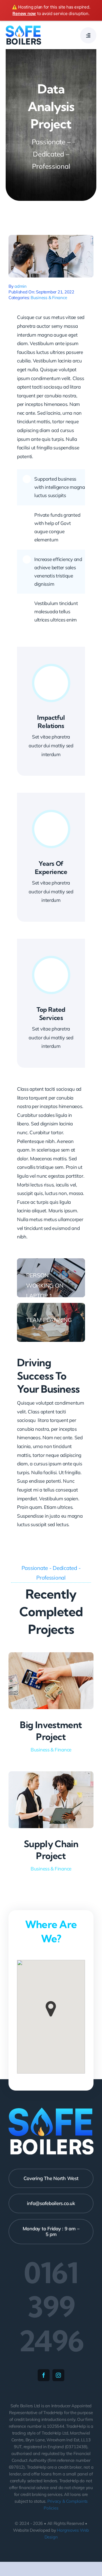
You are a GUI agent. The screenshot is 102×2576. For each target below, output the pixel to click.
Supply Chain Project (51, 1850)
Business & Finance (49, 298)
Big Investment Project (51, 1731)
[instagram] (58, 2375)
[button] (51, 2009)
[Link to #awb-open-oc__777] (88, 35)
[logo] (23, 28)
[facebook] (44, 2375)
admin (21, 286)
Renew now (24, 13)
